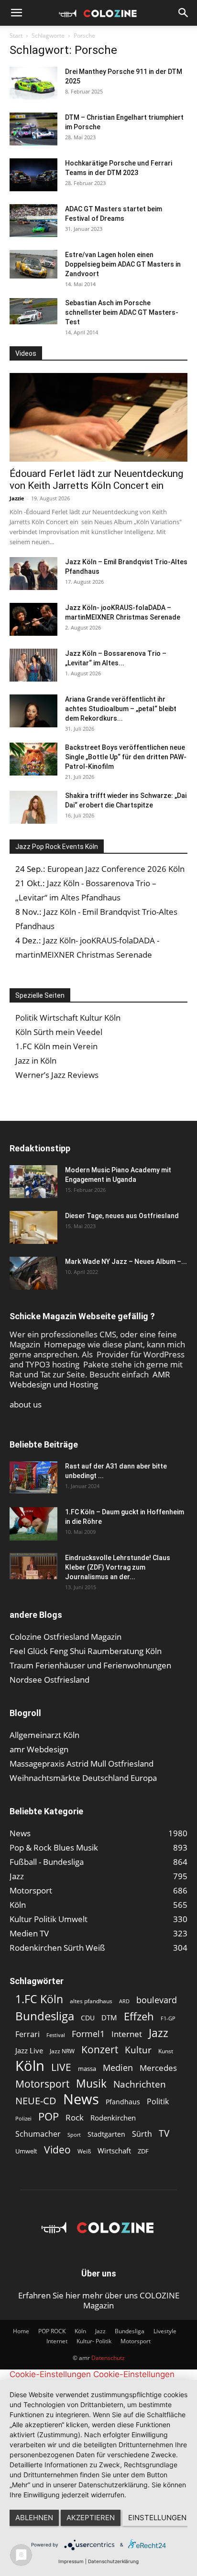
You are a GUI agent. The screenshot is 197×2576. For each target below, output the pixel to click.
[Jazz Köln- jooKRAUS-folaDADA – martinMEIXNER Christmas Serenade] (33, 619)
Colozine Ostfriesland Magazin (66, 1637)
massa (87, 2069)
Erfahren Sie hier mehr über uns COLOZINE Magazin (99, 2300)
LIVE (61, 2067)
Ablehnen (34, 2518)
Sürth (142, 2134)
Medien (118, 2068)
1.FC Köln (39, 1999)
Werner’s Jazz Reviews (57, 1075)
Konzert (100, 2050)
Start (16, 36)
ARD (124, 2001)
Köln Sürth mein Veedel (59, 1032)
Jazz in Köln (36, 1060)
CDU (88, 2018)
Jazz (159, 2033)
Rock (75, 2117)
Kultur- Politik (94, 2341)
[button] (16, 13)
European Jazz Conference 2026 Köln (116, 869)
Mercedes (158, 2068)
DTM (109, 2017)
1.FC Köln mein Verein (56, 1046)
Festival (56, 2035)
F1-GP (168, 2018)
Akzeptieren (91, 2518)
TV (164, 2133)
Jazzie (17, 498)
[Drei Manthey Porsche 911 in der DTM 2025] (33, 83)
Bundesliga (45, 2016)
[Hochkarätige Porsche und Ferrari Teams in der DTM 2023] (33, 175)
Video (57, 2149)
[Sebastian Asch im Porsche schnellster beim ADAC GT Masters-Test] (33, 311)
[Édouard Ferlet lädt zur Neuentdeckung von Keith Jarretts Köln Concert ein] (98, 417)
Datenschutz (108, 2358)
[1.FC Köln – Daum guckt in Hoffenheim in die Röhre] (33, 1524)
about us (26, 1404)
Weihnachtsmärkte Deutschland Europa (83, 1778)
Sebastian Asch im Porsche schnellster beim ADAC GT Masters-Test (122, 312)
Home (21, 2331)
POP (49, 2116)
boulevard (157, 2000)
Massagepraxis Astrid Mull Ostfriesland (82, 1764)
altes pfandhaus (91, 2001)
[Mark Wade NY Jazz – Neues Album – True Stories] (33, 1273)
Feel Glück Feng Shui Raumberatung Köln (86, 1651)
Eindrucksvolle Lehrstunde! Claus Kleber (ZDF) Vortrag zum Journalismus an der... (118, 1567)
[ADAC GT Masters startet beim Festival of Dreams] (33, 221)
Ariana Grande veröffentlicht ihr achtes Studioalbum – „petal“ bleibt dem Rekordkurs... (121, 709)
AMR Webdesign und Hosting (90, 1379)
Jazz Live (29, 2050)
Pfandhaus (123, 2102)
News (81, 2099)
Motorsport (42, 2084)
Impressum (71, 2561)
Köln (30, 2066)
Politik (158, 2102)
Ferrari (27, 2034)
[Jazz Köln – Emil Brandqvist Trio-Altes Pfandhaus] (33, 574)
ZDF (143, 2151)
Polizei (23, 2118)
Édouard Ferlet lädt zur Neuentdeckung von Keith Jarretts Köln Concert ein (96, 480)
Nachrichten (140, 2084)
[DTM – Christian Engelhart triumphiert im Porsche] (33, 129)
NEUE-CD (36, 2101)
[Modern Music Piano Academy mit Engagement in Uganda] (33, 1182)
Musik (91, 2084)
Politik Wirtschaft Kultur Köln (68, 1018)
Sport (74, 2135)
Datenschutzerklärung (113, 2561)
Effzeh (139, 2016)
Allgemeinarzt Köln (44, 1735)
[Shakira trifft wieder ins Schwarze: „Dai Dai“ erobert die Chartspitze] (33, 807)
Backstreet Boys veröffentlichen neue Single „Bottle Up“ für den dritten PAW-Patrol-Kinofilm (126, 757)
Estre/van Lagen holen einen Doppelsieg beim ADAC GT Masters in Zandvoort (123, 264)
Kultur (138, 2050)
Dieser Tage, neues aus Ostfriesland (122, 1216)
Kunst (166, 2051)
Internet (127, 2034)
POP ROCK (52, 2331)
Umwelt (26, 2151)
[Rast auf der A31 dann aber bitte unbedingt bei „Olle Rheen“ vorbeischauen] (33, 1477)
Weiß (84, 2151)
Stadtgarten (106, 2134)
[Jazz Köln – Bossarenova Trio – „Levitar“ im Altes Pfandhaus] (33, 665)
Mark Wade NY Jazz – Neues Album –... (126, 1262)
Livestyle (165, 2331)
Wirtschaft (114, 2151)
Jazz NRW (62, 2051)
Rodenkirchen (113, 2118)
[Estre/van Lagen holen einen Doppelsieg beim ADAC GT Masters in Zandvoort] (33, 264)
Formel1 (88, 2034)
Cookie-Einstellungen (50, 2374)
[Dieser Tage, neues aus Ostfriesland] (33, 1227)
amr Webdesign (39, 1749)
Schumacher (38, 2134)
